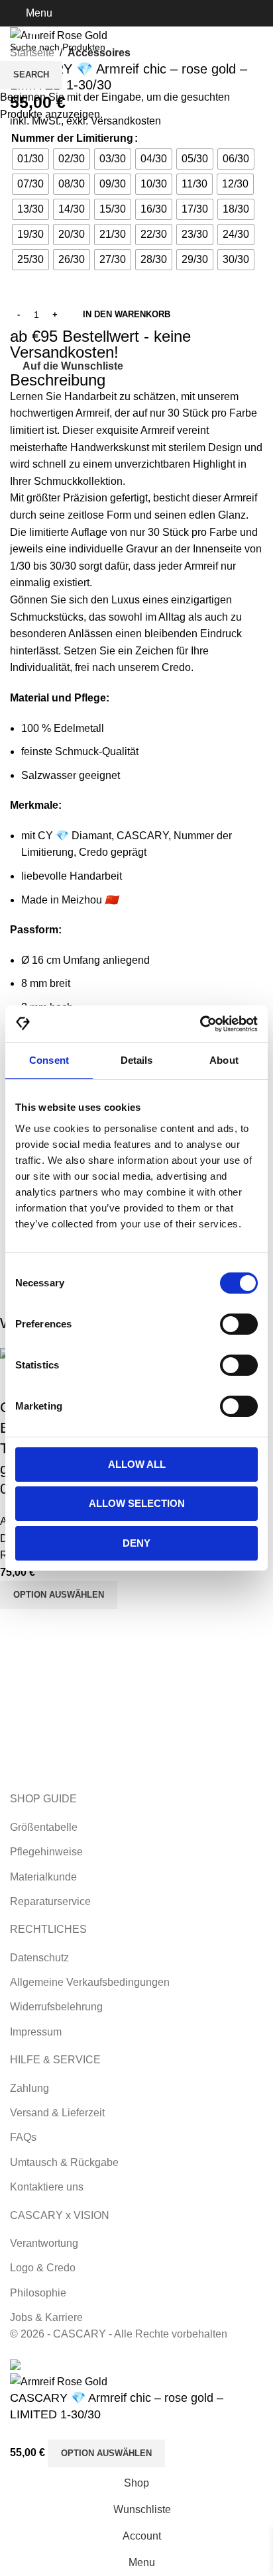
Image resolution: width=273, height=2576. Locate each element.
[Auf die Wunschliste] (184, 2453)
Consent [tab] (49, 1060)
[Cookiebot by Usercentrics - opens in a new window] (200, 1024)
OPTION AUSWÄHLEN (106, 2453)
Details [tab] (137, 1060)
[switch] (239, 1324)
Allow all (137, 1464)
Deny (136, 1543)
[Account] (258, 13)
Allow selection (137, 1503)
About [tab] (224, 1060)
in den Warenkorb (127, 314)
